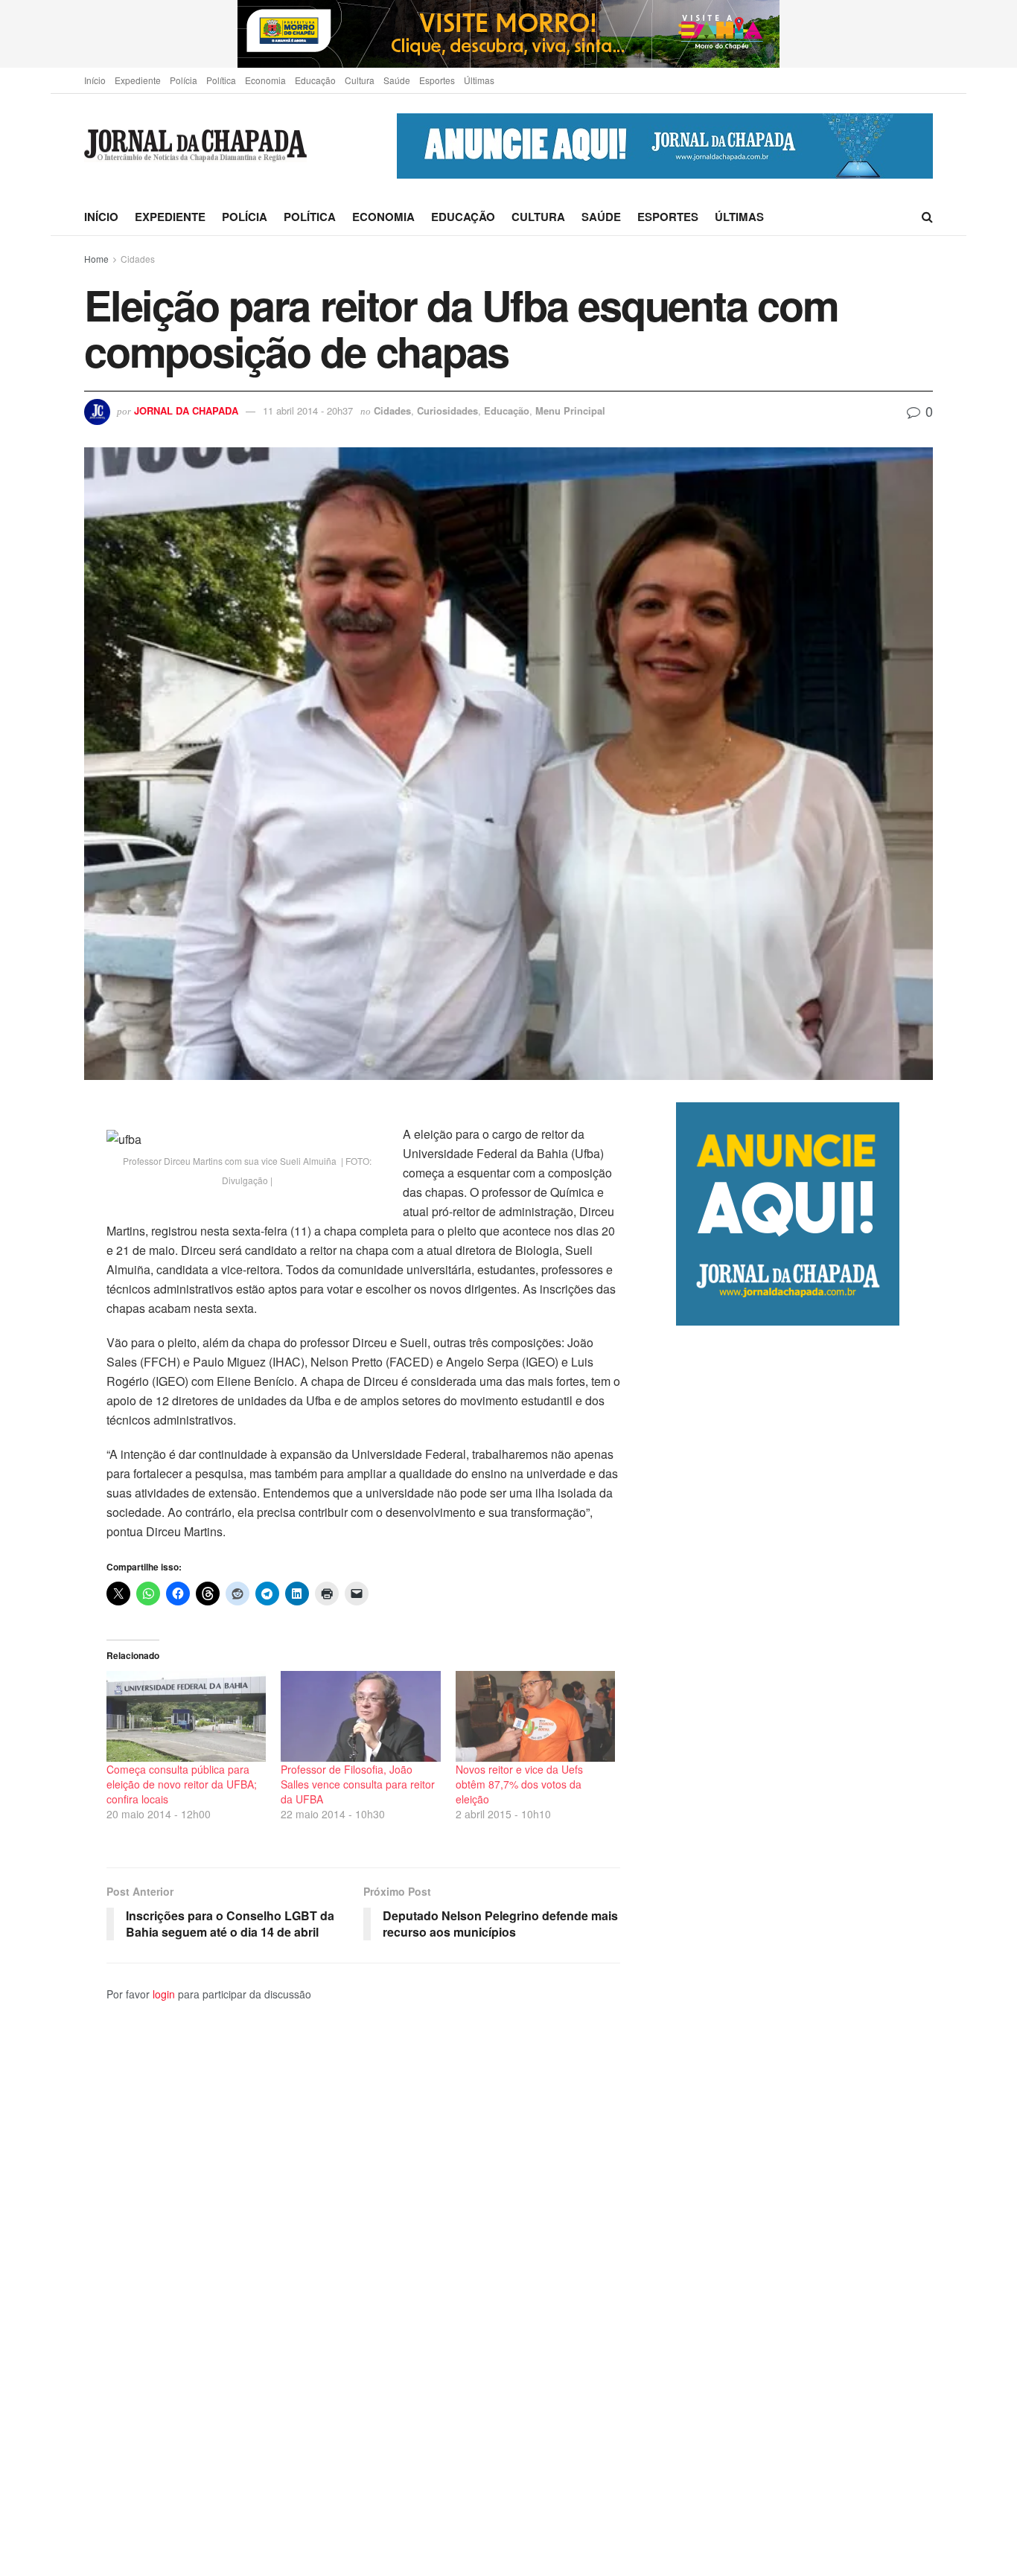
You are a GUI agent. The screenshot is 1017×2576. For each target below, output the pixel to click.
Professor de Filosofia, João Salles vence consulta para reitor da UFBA (358, 1784)
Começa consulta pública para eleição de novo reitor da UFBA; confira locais (182, 1784)
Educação (315, 80)
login (164, 1994)
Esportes (437, 80)
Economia (265, 80)
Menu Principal (570, 410)
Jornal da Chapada (186, 410)
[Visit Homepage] (195, 146)
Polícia (184, 80)
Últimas (479, 80)
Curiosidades (447, 410)
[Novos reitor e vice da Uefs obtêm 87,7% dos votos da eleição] (535, 1716)
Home (96, 259)
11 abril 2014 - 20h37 (308, 410)
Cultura (360, 80)
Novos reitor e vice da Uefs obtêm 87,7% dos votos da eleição (519, 1784)
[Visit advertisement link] (508, 34)
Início (95, 80)
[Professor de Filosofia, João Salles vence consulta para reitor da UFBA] (360, 1716)
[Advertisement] (804, 1950)
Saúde (397, 80)
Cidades (138, 259)
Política (221, 80)
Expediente (138, 80)
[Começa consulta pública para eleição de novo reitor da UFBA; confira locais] (186, 1716)
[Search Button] (927, 217)
